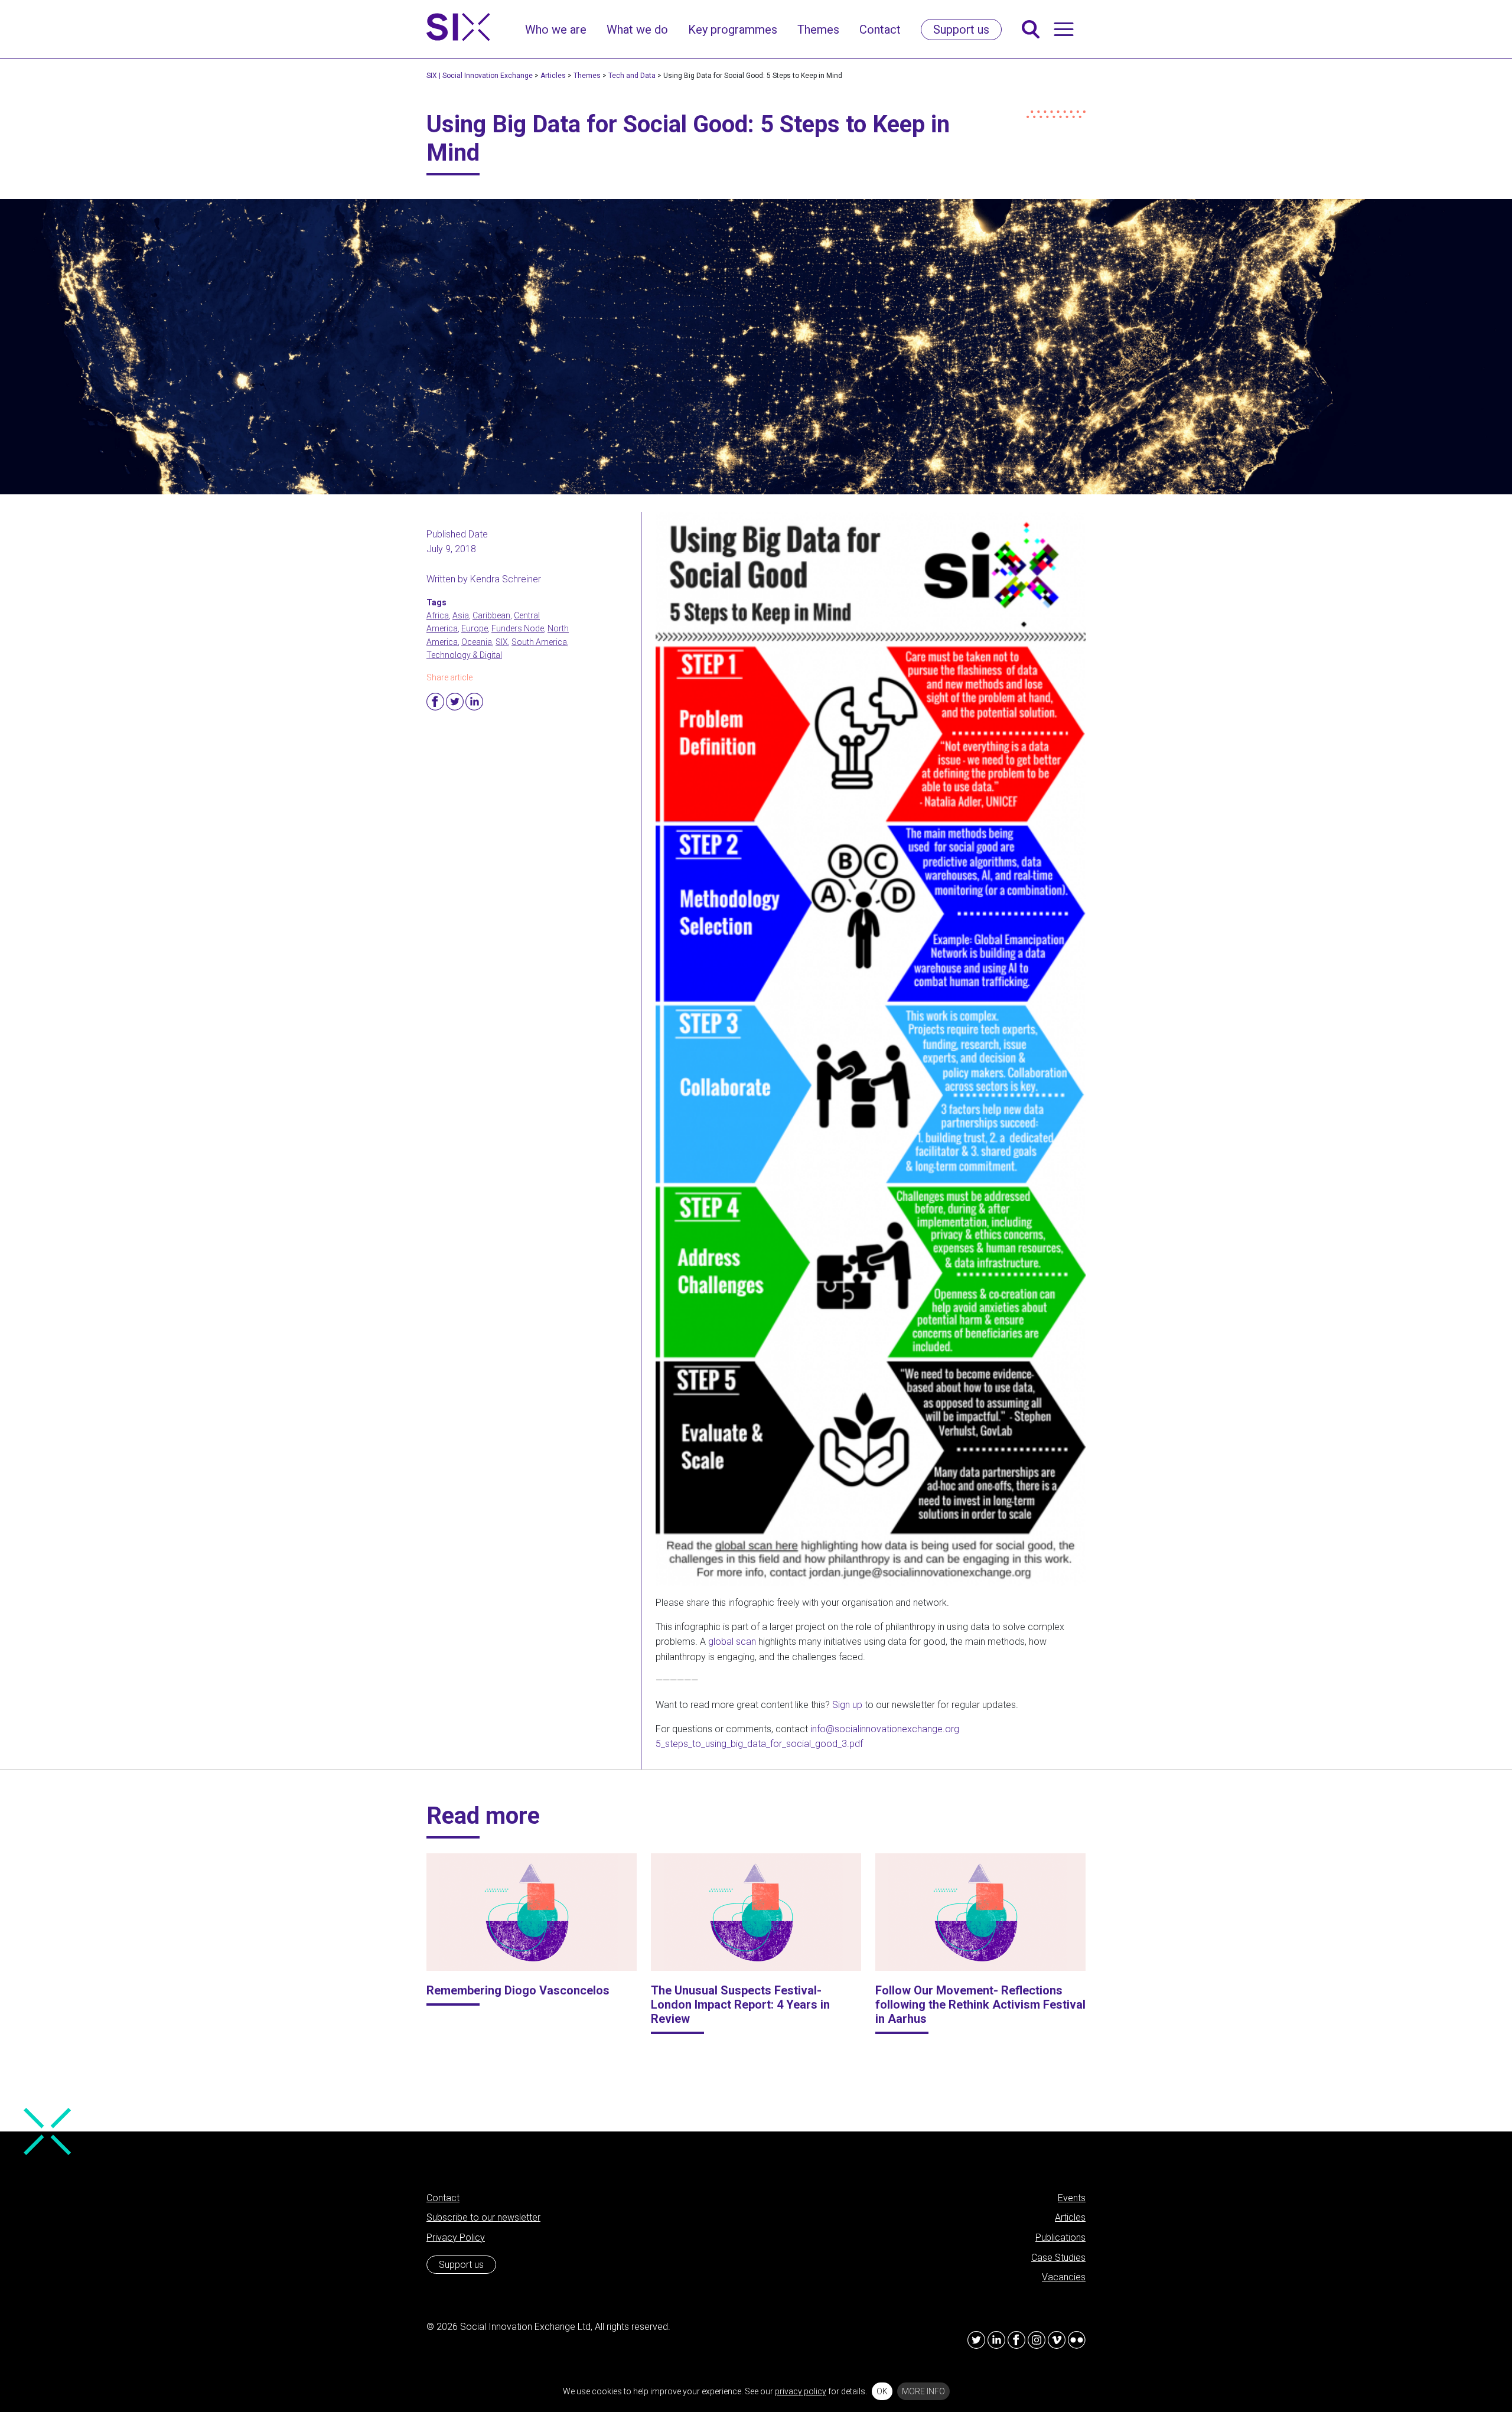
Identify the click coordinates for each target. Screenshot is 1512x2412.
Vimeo (1057, 2340)
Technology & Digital (464, 655)
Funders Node (518, 628)
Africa (438, 615)
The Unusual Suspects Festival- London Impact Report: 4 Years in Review (740, 2004)
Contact (443, 2198)
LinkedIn (996, 2340)
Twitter (455, 702)
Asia (461, 615)
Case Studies (1058, 2258)
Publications (1060, 2237)
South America (539, 642)
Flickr (1077, 2340)
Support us (461, 2265)
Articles (1070, 2217)
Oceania (477, 642)
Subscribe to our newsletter (483, 2217)
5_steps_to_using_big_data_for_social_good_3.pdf (759, 1744)
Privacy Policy (456, 2237)
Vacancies (1064, 2277)
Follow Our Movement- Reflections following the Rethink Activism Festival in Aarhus (980, 2004)
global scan (732, 1642)
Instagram (1037, 2340)
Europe (475, 628)
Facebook (435, 702)
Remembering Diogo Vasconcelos (518, 1990)
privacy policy (801, 2391)
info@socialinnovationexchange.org (885, 1729)
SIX (502, 642)
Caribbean (491, 615)
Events (1072, 2198)
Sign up (847, 1705)
